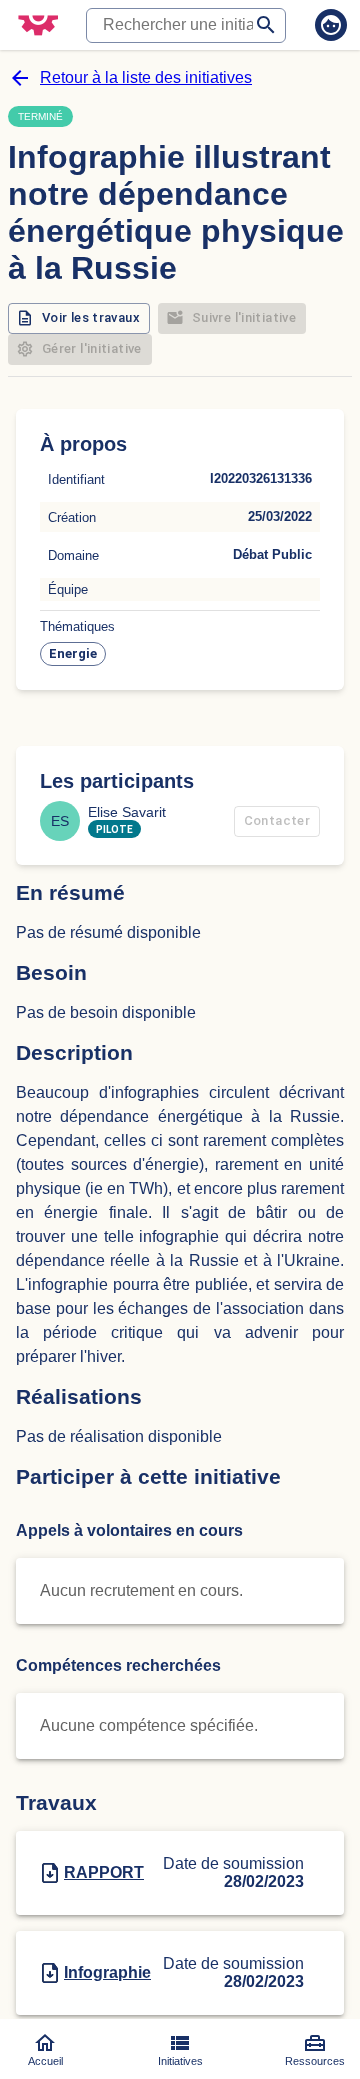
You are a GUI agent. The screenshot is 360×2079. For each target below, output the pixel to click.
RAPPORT (104, 1872)
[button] (73, 654)
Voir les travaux (91, 317)
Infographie (107, 1972)
